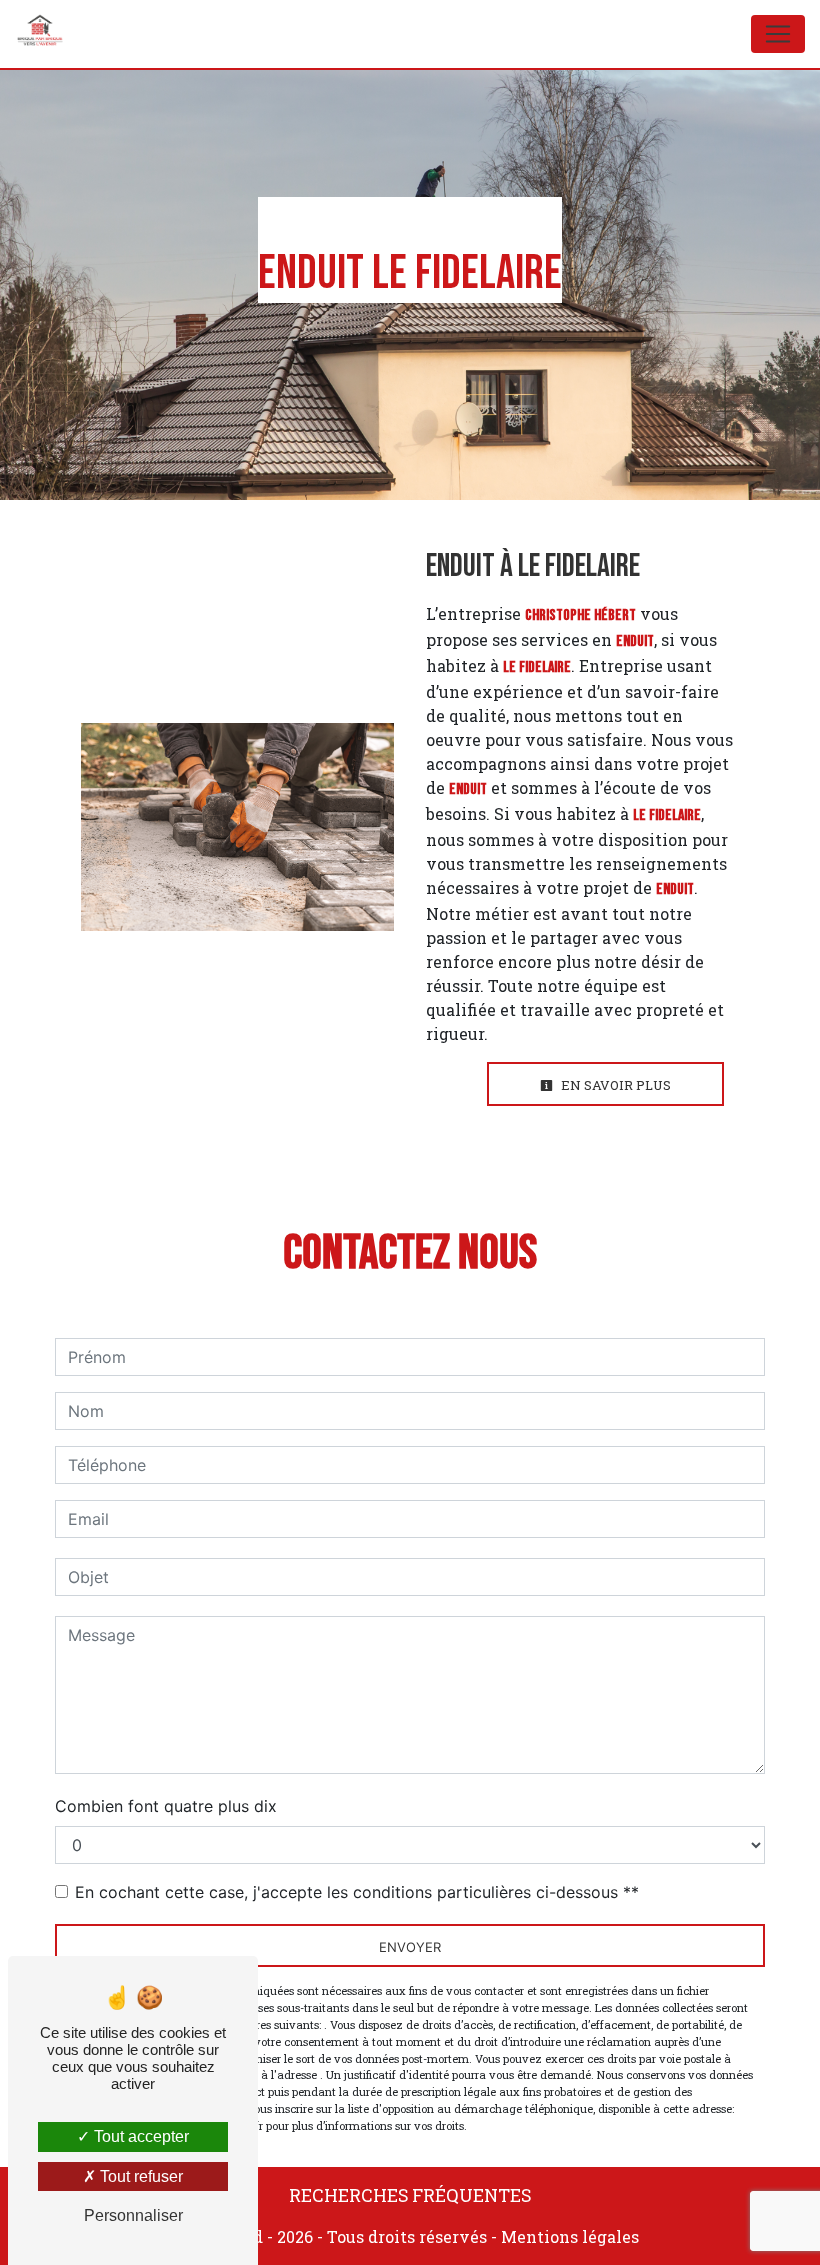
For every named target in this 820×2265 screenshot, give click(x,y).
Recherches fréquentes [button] (410, 2195)
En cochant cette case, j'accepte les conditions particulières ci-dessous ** (357, 1892)
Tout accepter (139, 2136)
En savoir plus (614, 1085)
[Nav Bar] (778, 34)
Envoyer (410, 1947)
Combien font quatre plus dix (166, 1806)
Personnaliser (133, 2215)
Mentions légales (568, 2236)
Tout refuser (139, 2176)
